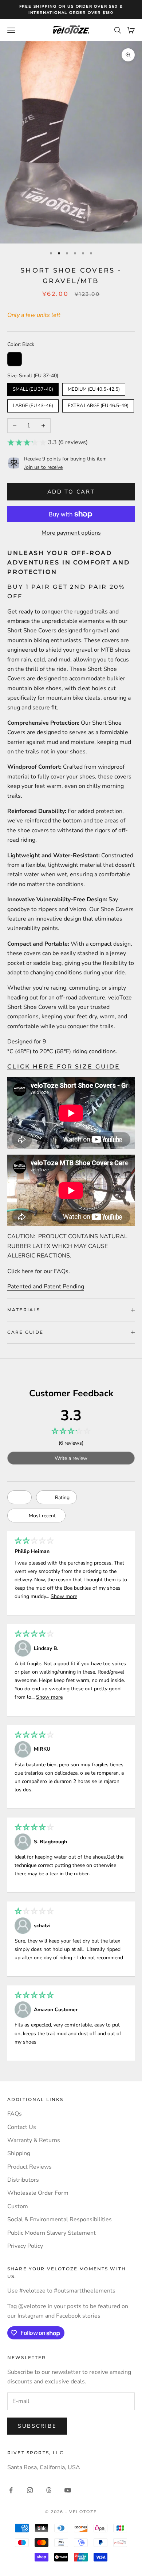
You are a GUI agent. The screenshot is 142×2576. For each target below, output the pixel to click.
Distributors (23, 2180)
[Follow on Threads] (49, 2490)
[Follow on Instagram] (30, 2490)
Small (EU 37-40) (33, 388)
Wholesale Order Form (38, 2193)
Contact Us (22, 2127)
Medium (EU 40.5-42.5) (94, 388)
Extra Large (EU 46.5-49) (98, 404)
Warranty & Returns (34, 2140)
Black (15, 359)
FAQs (61, 1271)
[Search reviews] (19, 1497)
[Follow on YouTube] (68, 2490)
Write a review (71, 1458)
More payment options (71, 533)
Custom (18, 2206)
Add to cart (71, 492)
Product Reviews (29, 2167)
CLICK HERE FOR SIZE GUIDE (64, 1066)
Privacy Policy (25, 2246)
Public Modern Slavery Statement (52, 2233)
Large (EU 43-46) (33, 404)
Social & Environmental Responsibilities (60, 2219)
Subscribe (37, 2426)
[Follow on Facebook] (11, 2490)
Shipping (19, 2153)
